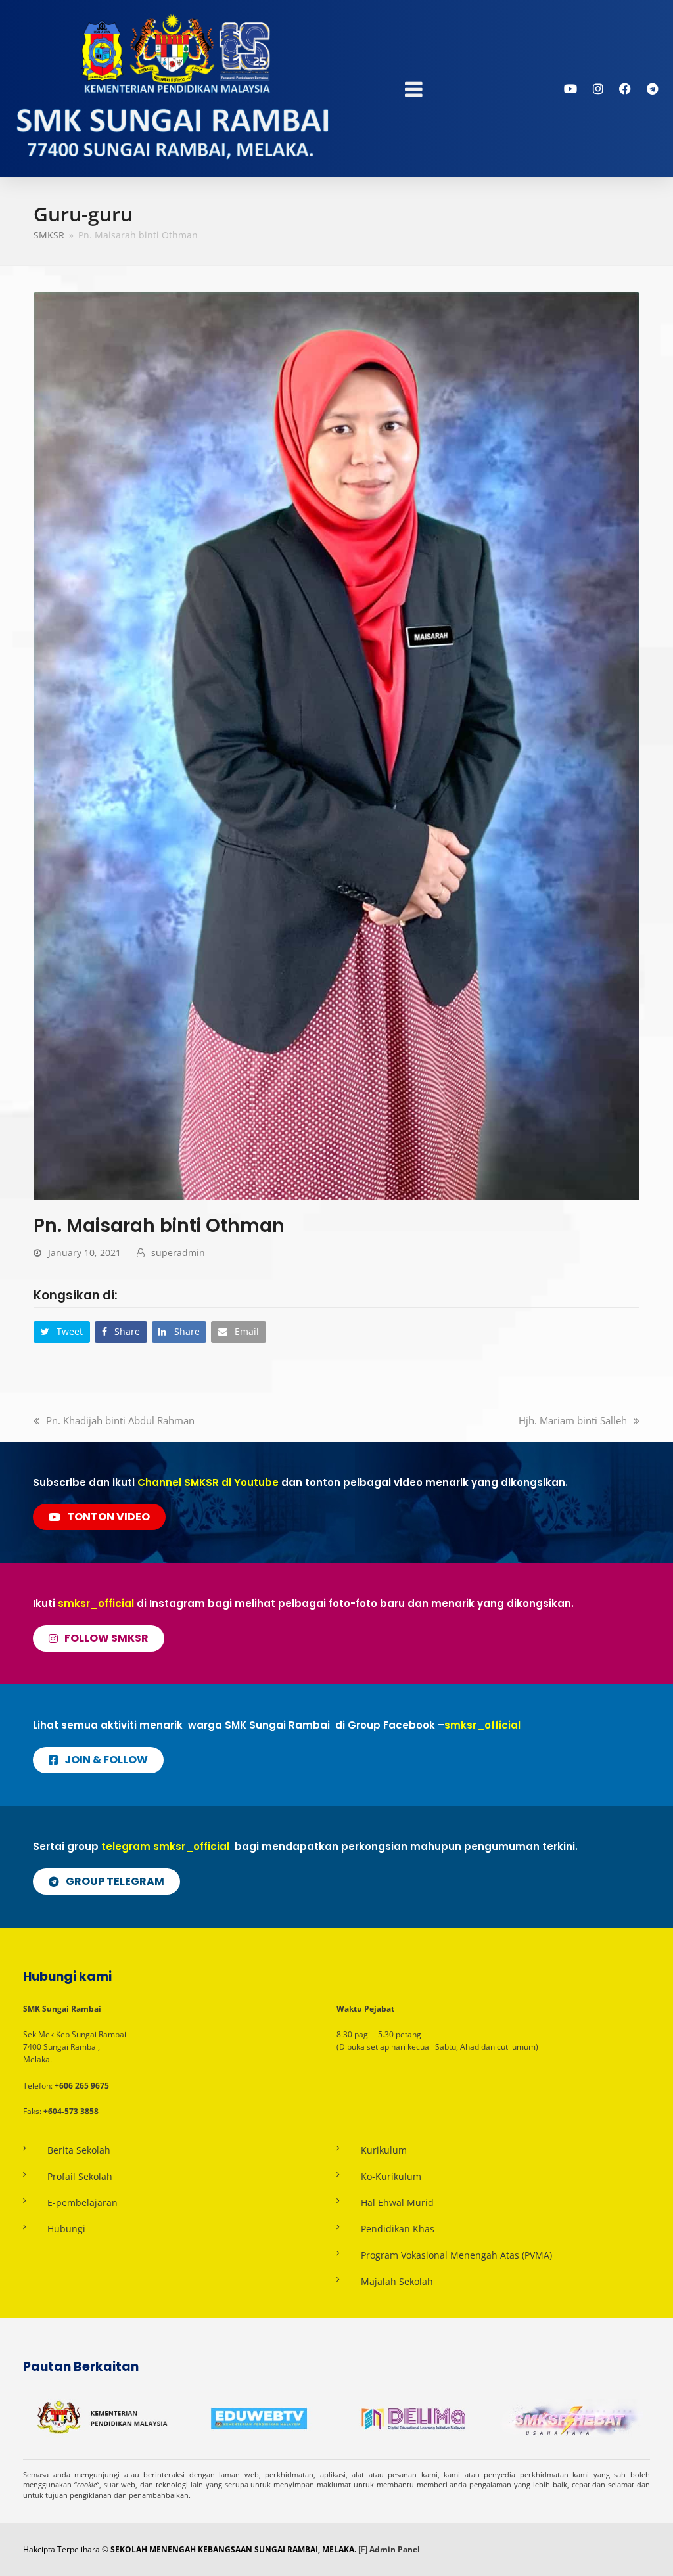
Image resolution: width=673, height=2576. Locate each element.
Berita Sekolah (79, 2150)
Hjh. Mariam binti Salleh (573, 1420)
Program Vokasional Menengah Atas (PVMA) (456, 2255)
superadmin (178, 1253)
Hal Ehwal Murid (397, 2203)
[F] (363, 2549)
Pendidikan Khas (398, 2229)
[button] (62, 1332)
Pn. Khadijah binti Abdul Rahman (120, 1420)
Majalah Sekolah (397, 2281)
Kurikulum (384, 2150)
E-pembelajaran (82, 2203)
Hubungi (66, 2229)
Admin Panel (395, 2549)
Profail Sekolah (80, 2176)
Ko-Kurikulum (391, 2176)
